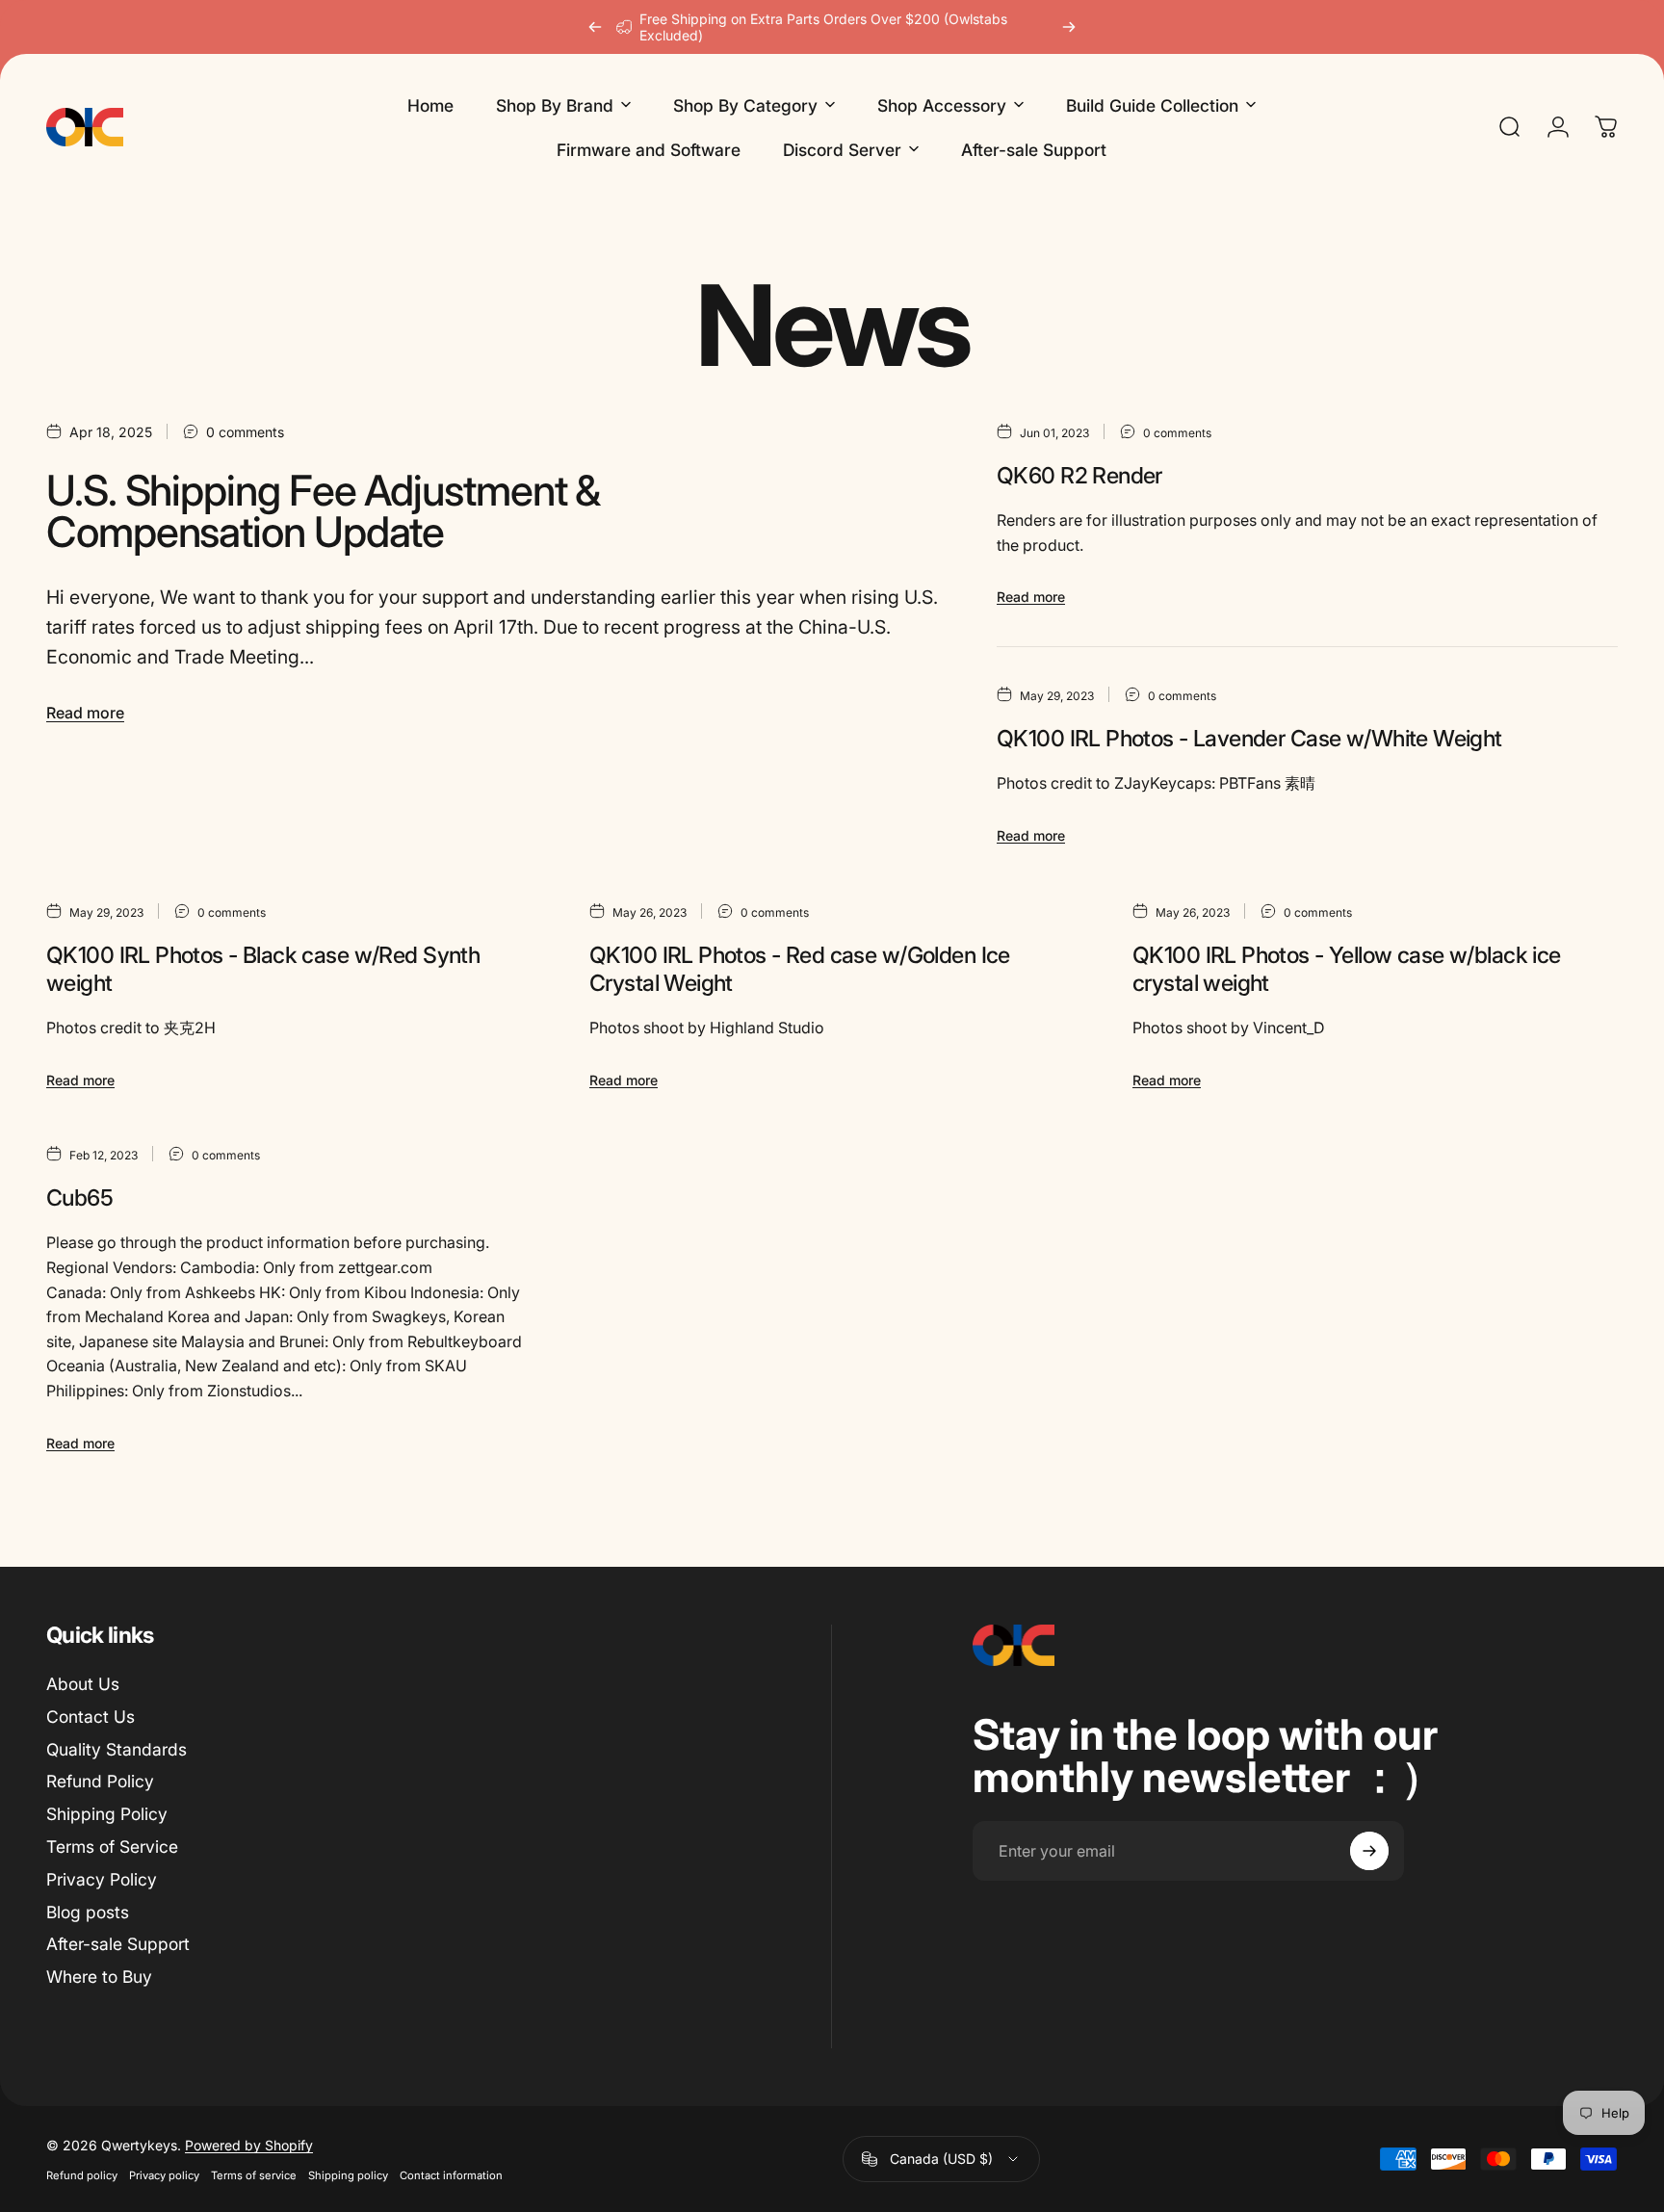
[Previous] (595, 27)
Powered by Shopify (249, 2145)
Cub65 (79, 1197)
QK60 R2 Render (1079, 475)
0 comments (245, 432)
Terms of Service (112, 1847)
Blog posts (88, 1912)
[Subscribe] (1369, 1851)
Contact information (451, 2175)
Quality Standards (117, 1749)
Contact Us (91, 1717)
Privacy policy (164, 2175)
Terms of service (254, 2175)
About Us (83, 1684)
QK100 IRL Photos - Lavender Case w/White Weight (1249, 738)
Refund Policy (100, 1781)
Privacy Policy (102, 1879)
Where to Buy (99, 1977)
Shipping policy (348, 2175)
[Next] (1069, 27)
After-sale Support (118, 1945)
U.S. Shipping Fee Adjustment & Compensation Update (323, 512)
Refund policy (82, 2175)
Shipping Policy (107, 1814)
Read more (85, 713)
